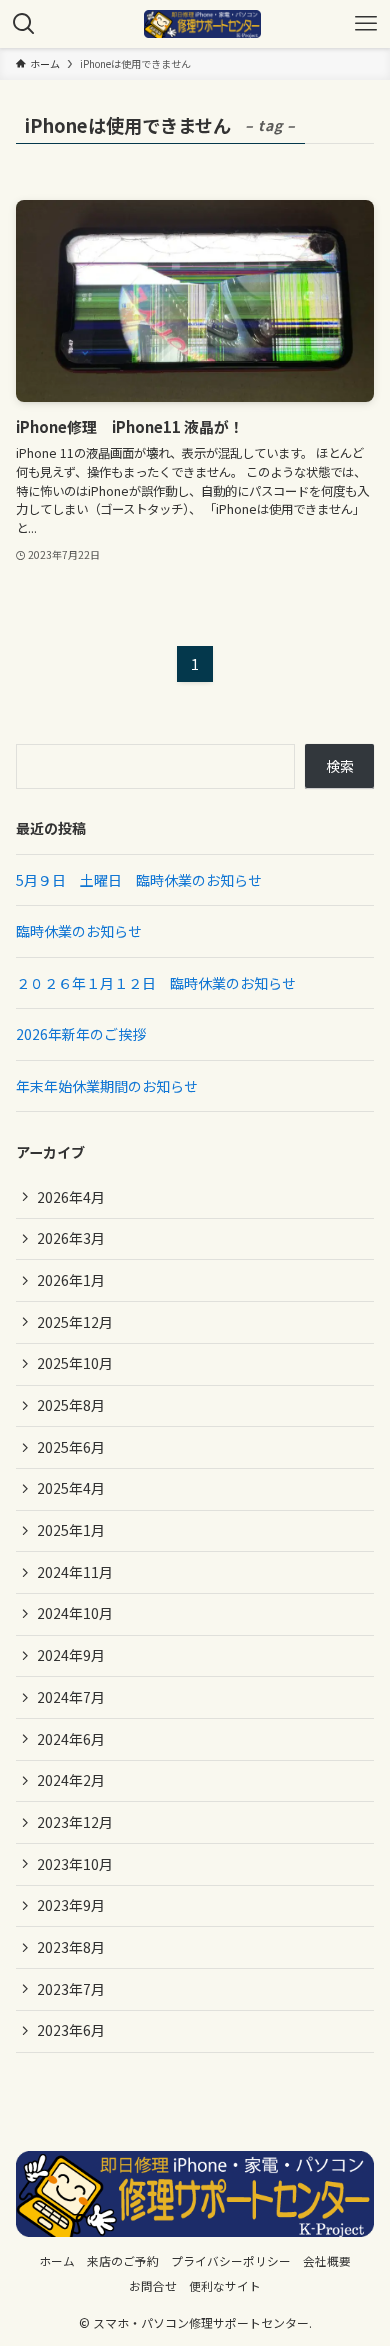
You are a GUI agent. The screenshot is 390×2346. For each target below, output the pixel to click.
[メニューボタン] (366, 24)
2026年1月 (71, 1280)
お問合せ (153, 2285)
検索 (340, 766)
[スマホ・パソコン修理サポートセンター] (202, 24)
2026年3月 (71, 1238)
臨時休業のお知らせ (79, 931)
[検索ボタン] (24, 24)
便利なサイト (225, 2285)
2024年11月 (75, 1572)
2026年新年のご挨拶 (81, 1034)
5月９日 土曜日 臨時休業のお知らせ (139, 880)
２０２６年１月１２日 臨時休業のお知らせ (156, 983)
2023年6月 (71, 2030)
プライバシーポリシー (231, 2260)
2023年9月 (71, 1905)
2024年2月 (71, 1780)
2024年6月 (71, 1739)
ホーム (57, 2260)
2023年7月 (71, 1989)
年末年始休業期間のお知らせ (107, 1086)
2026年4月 (71, 1197)
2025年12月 (75, 1322)
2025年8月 (71, 1405)
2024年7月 (71, 1697)
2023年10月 (75, 1864)
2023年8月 (71, 1947)
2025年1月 (71, 1530)
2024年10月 (75, 1613)
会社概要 (327, 2260)
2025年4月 (71, 1488)
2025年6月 (71, 1447)
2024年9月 (71, 1655)
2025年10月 (75, 1363)
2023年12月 (75, 1822)
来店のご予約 (123, 2260)
